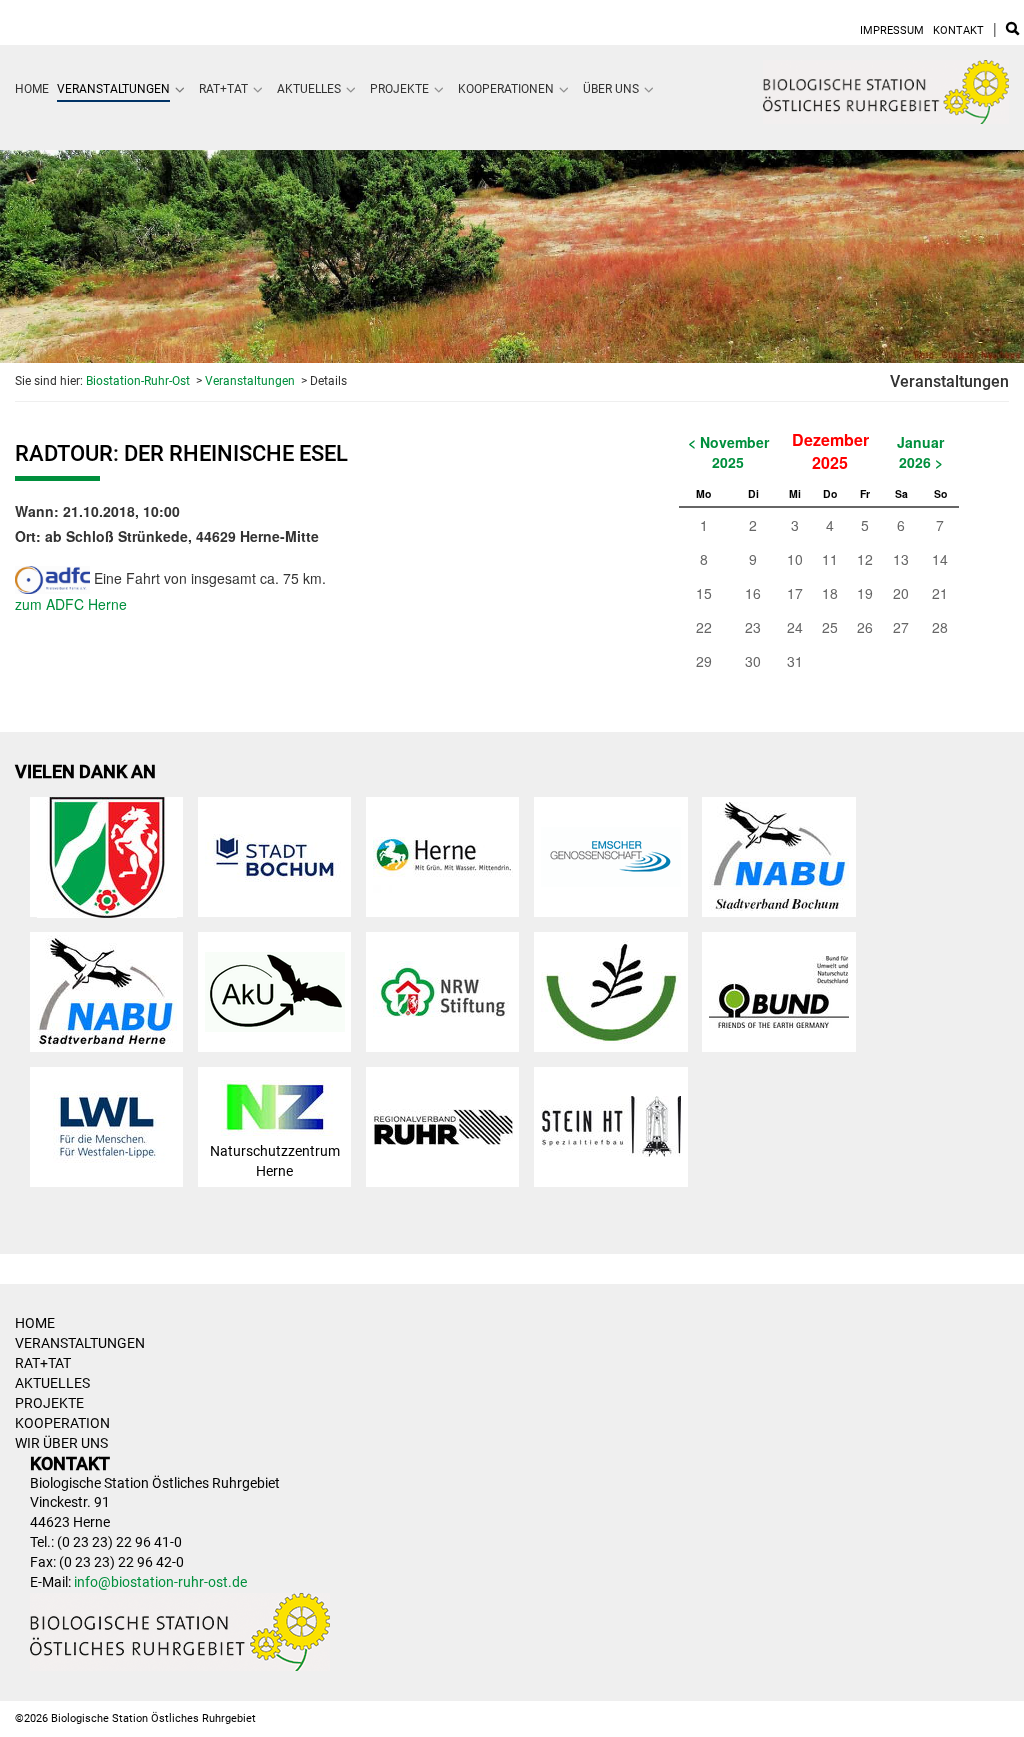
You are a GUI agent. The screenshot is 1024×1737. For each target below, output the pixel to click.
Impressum (892, 30)
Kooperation (62, 1423)
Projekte (399, 89)
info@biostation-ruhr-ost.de (160, 1582)
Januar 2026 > (920, 452)
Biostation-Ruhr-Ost (138, 381)
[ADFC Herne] (52, 578)
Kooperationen (506, 89)
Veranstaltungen (113, 89)
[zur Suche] (1012, 30)
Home (32, 89)
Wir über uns (61, 1443)
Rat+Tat (223, 89)
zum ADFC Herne (71, 604)
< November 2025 (728, 452)
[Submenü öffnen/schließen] (180, 89)
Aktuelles (309, 89)
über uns (611, 89)
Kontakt (958, 30)
